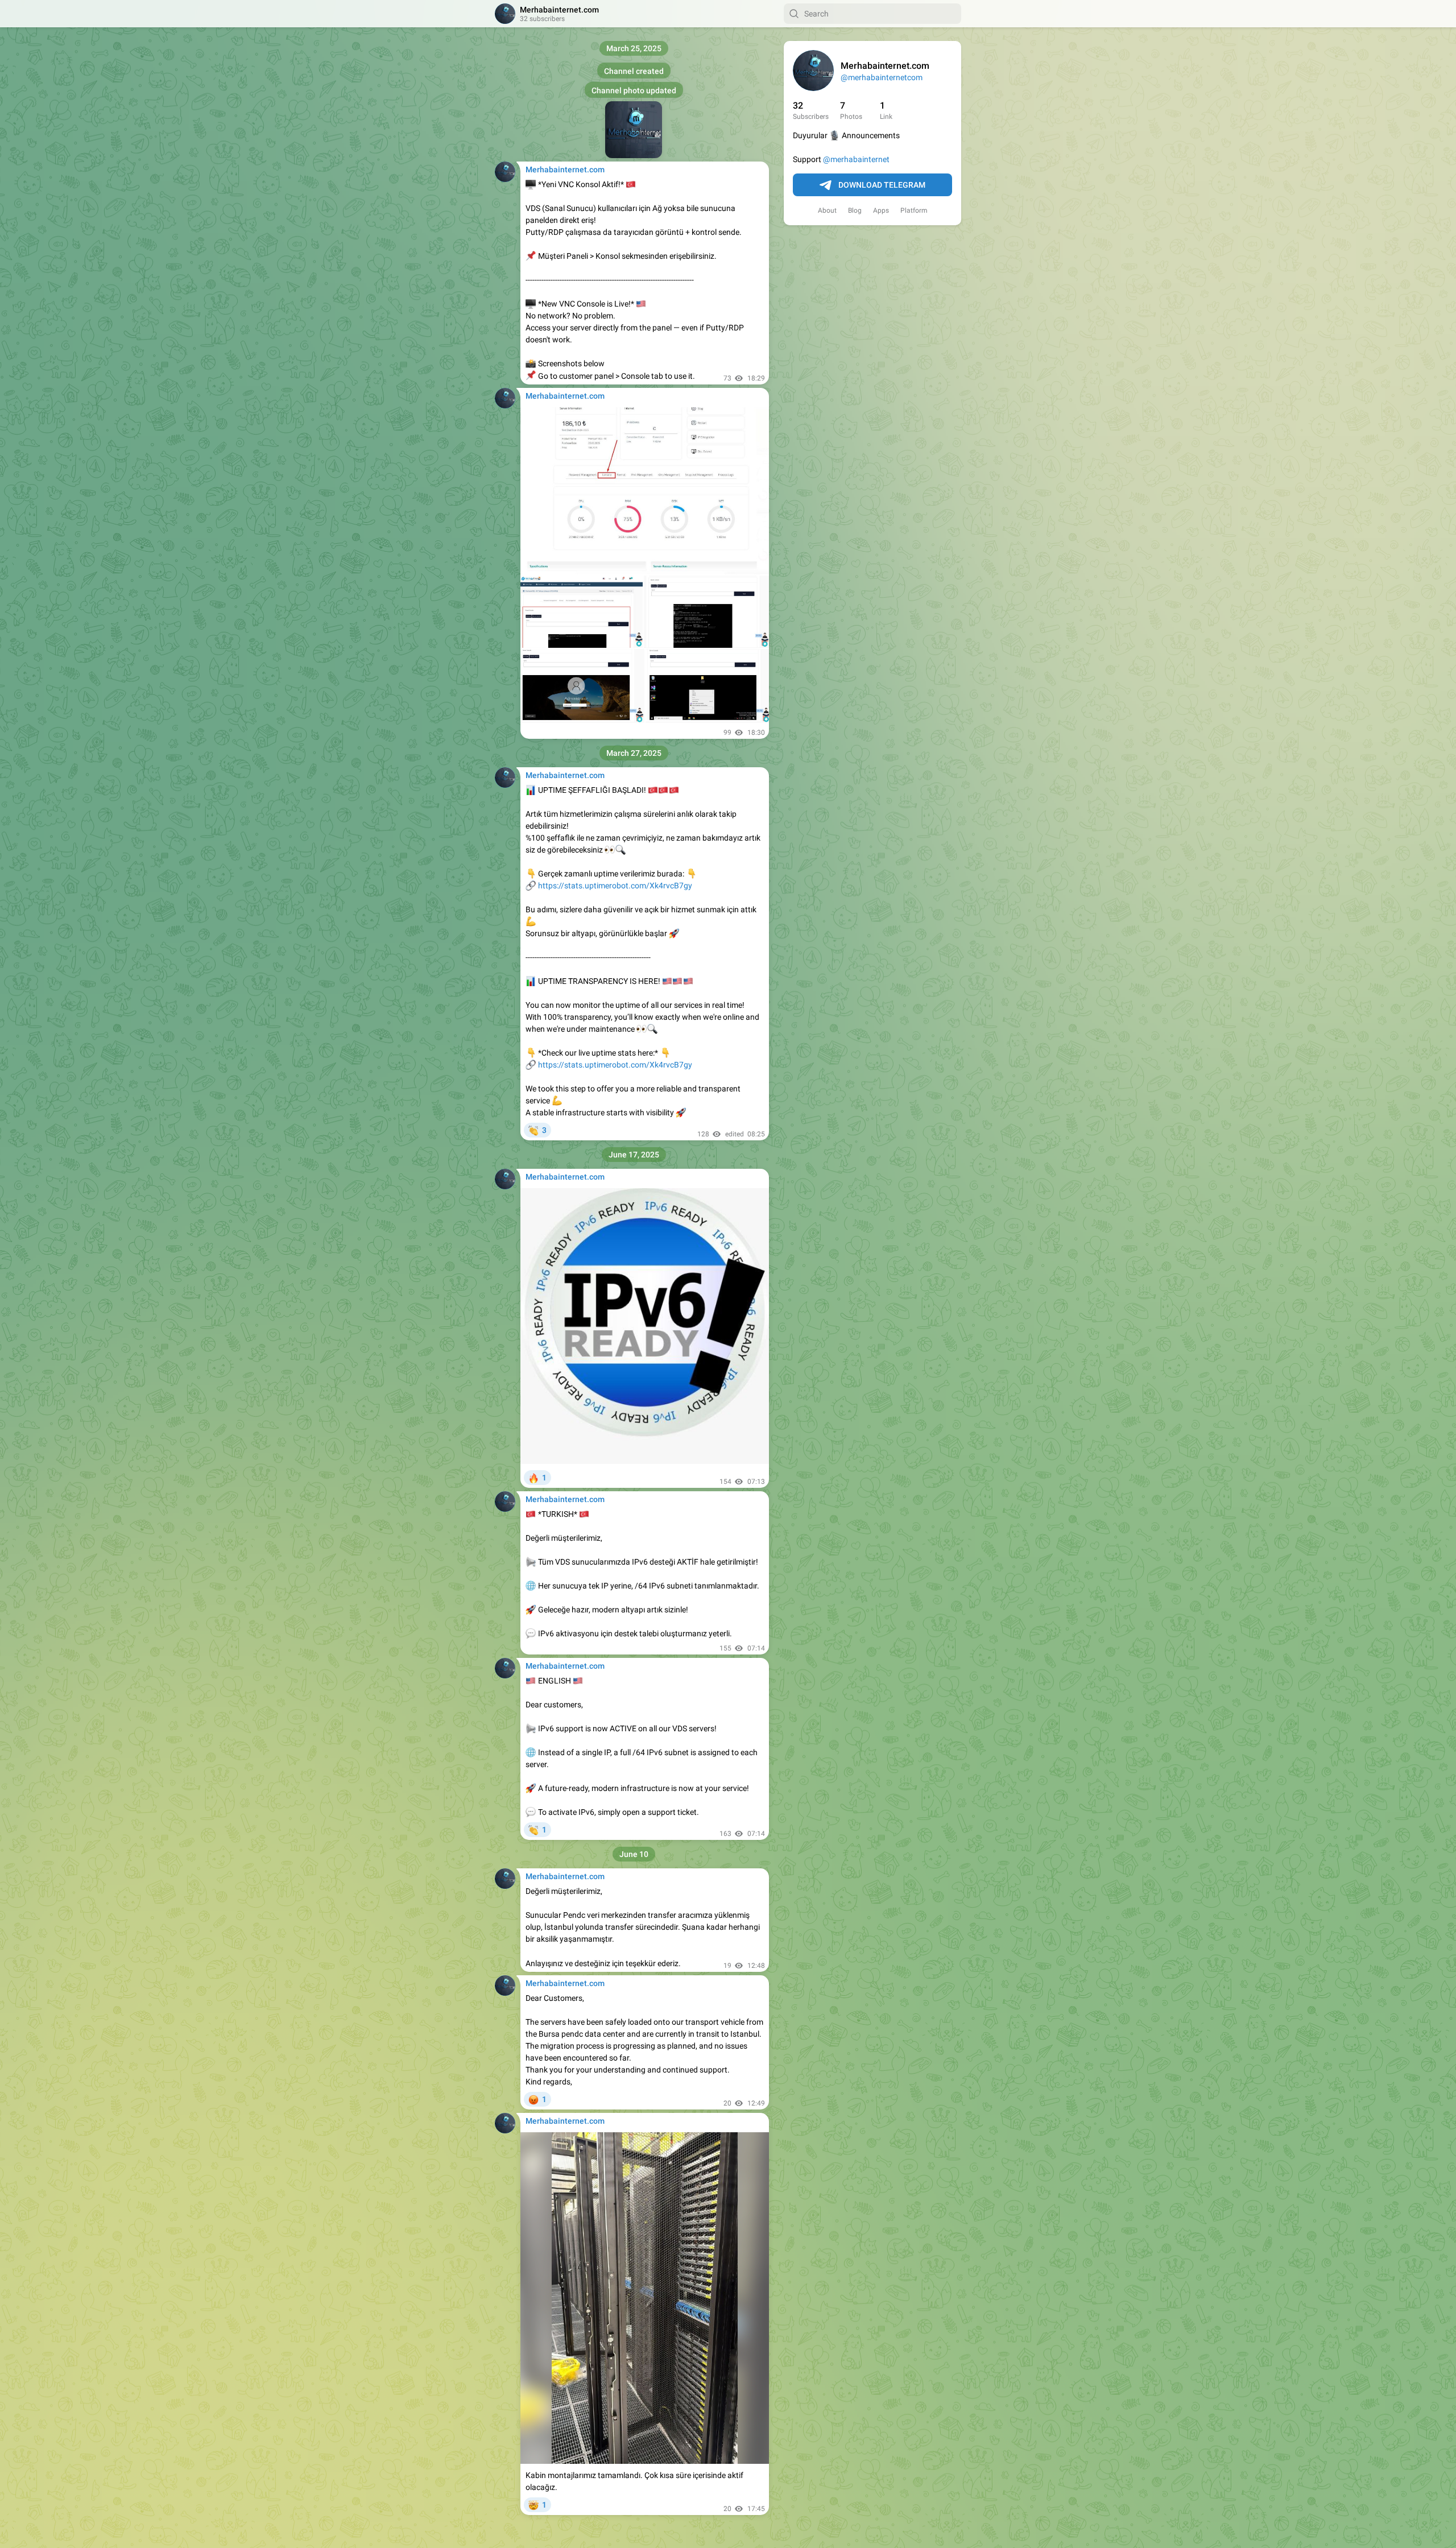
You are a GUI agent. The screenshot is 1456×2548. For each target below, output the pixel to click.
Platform (914, 210)
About (827, 210)
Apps (881, 210)
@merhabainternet (856, 159)
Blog (855, 210)
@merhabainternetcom (882, 77)
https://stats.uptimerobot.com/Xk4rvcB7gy (615, 886)
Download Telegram (882, 185)
